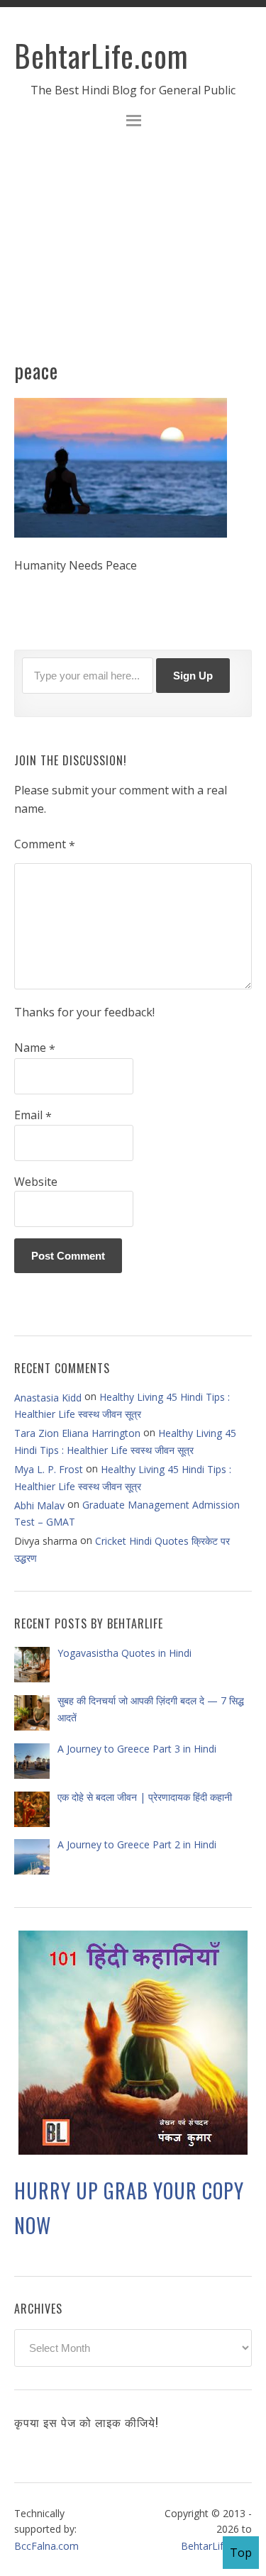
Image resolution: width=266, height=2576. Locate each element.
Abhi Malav (39, 1505)
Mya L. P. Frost (49, 1469)
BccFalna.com (46, 2546)
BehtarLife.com (101, 55)
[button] (133, 122)
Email (33, 1116)
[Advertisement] (133, 252)
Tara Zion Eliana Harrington (77, 1433)
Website (36, 1182)
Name (35, 1048)
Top (241, 2553)
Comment (45, 845)
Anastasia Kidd (48, 1398)
